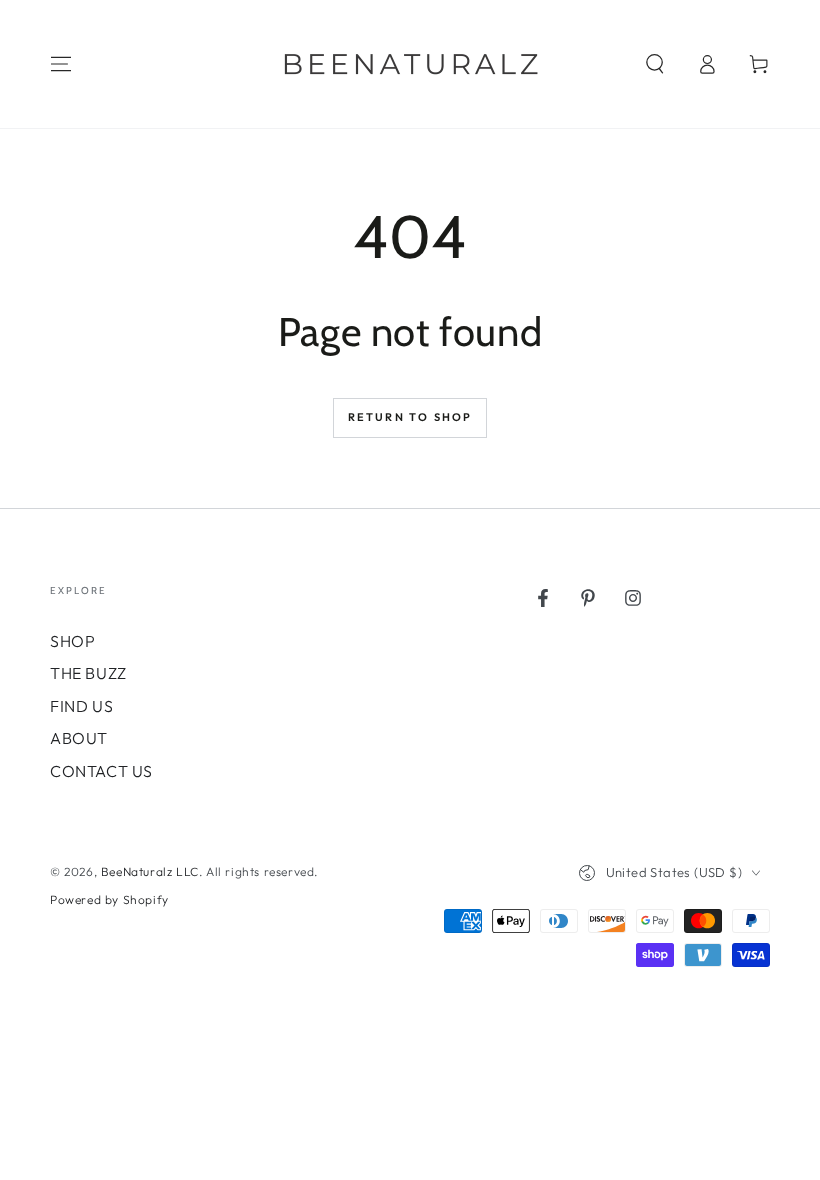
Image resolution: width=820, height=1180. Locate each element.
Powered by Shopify (109, 899)
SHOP (72, 641)
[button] (655, 64)
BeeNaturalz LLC (150, 871)
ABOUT (79, 738)
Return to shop (410, 417)
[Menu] (61, 64)
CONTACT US (101, 771)
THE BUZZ (88, 673)
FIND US (81, 706)
